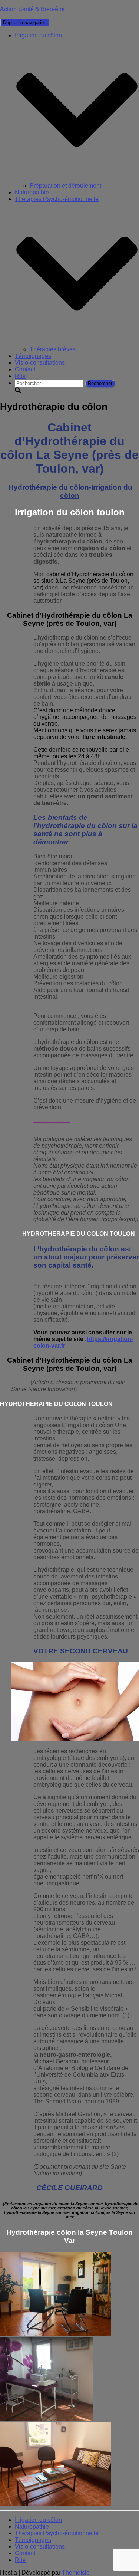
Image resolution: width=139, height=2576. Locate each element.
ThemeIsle (76, 2572)
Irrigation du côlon (38, 2520)
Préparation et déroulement (65, 186)
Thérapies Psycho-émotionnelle (57, 2533)
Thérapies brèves (53, 349)
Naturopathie (32, 192)
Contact (25, 369)
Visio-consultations (40, 363)
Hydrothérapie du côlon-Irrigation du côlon (69, 491)
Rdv (20, 376)
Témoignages (33, 356)
